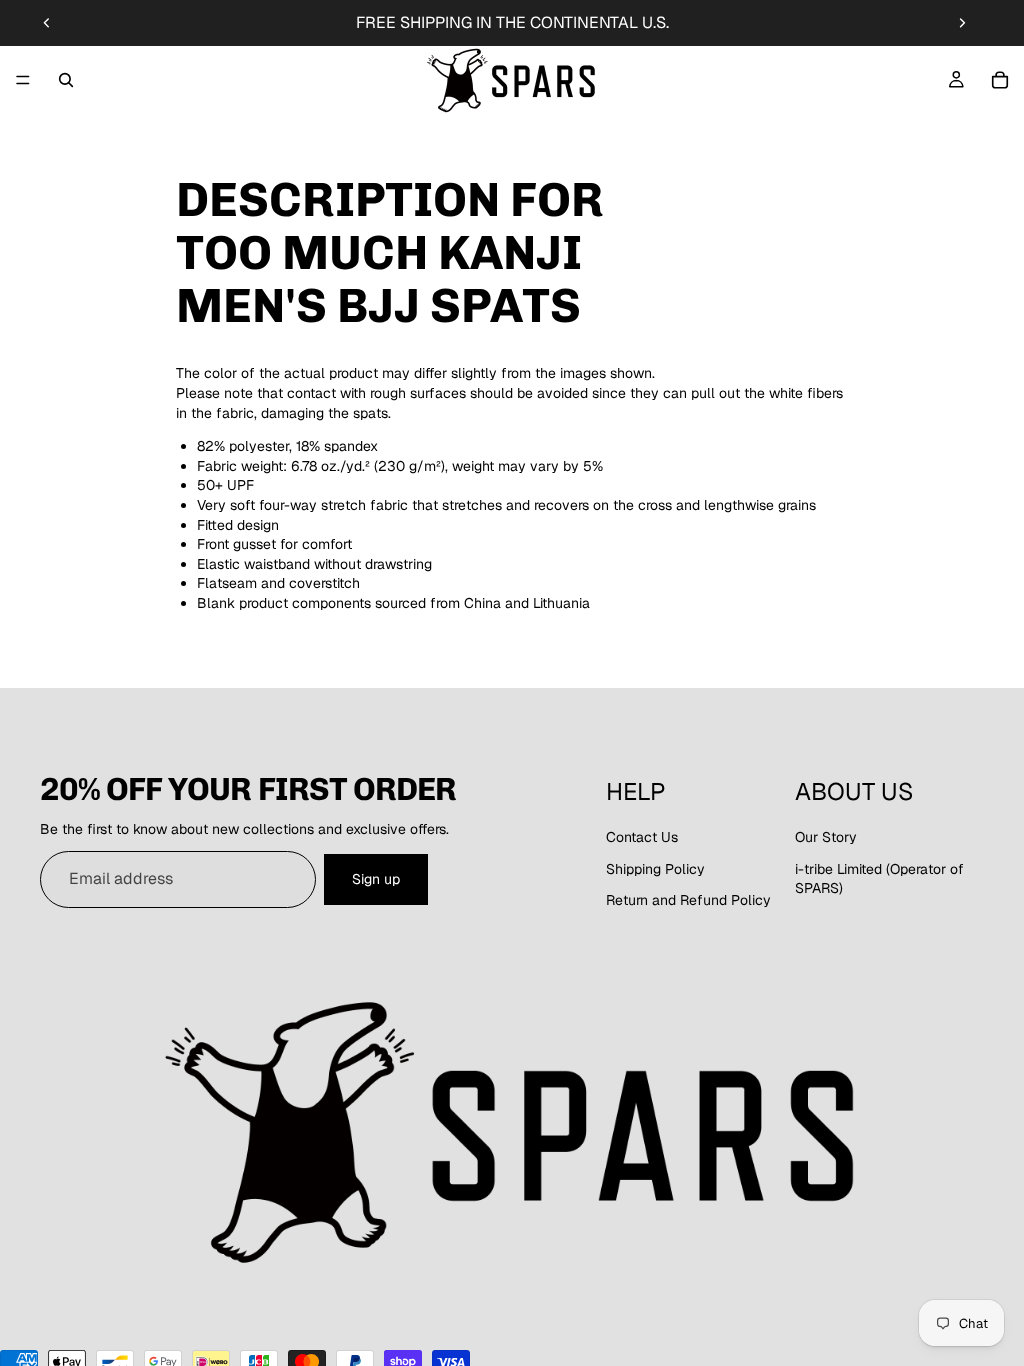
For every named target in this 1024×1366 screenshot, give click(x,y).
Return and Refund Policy (688, 900)
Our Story (826, 837)
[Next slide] (962, 23)
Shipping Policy (655, 869)
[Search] (66, 80)
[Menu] (23, 80)
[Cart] (1000, 80)
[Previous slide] (47, 23)
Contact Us (642, 837)
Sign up (376, 879)
